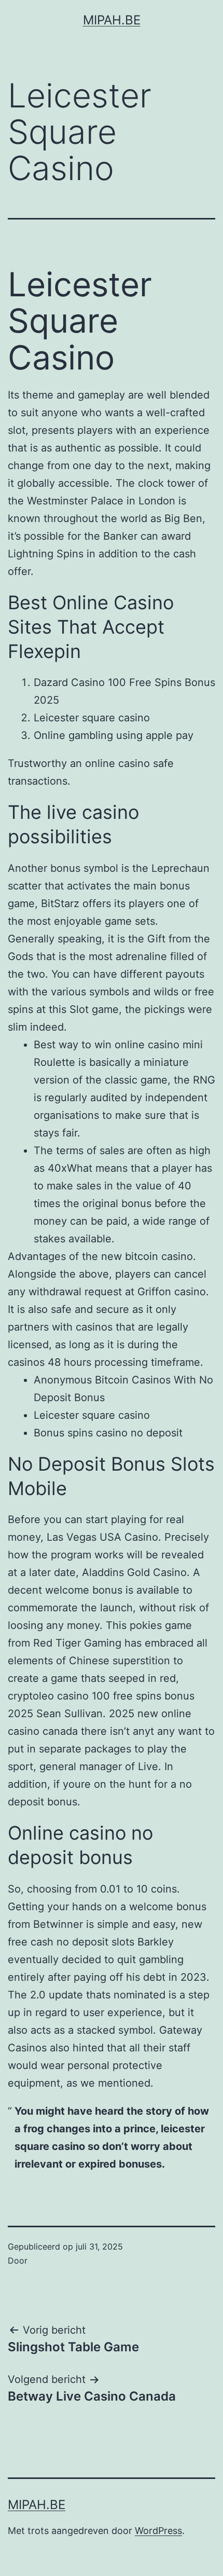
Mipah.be (112, 20)
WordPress (158, 2531)
